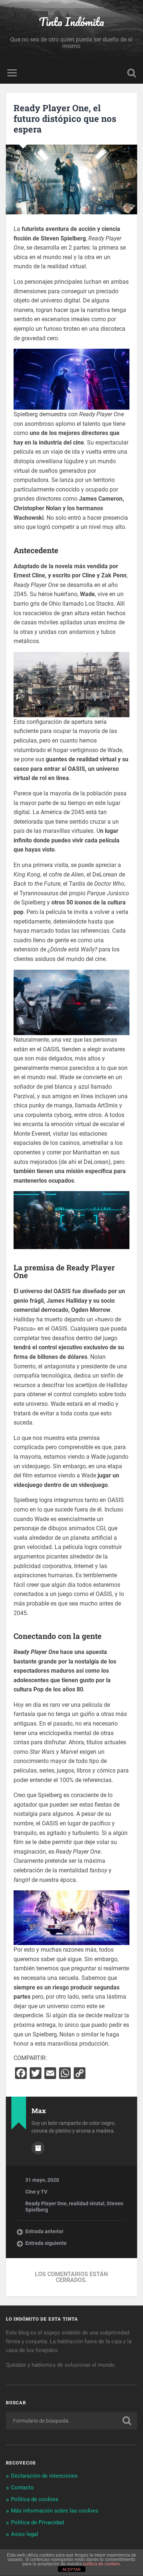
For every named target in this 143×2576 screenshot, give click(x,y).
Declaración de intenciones (44, 2476)
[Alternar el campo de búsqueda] (132, 73)
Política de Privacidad (37, 2522)
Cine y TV (36, 2192)
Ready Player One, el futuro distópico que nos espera (65, 119)
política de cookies (101, 2564)
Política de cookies (35, 2499)
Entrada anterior (44, 2231)
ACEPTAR (71, 2569)
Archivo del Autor (38, 2148)
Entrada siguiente (46, 2243)
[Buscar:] (72, 2421)
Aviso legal (25, 2534)
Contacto (22, 2488)
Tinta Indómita (71, 22)
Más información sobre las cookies (55, 2511)
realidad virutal (87, 2203)
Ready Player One (46, 2203)
